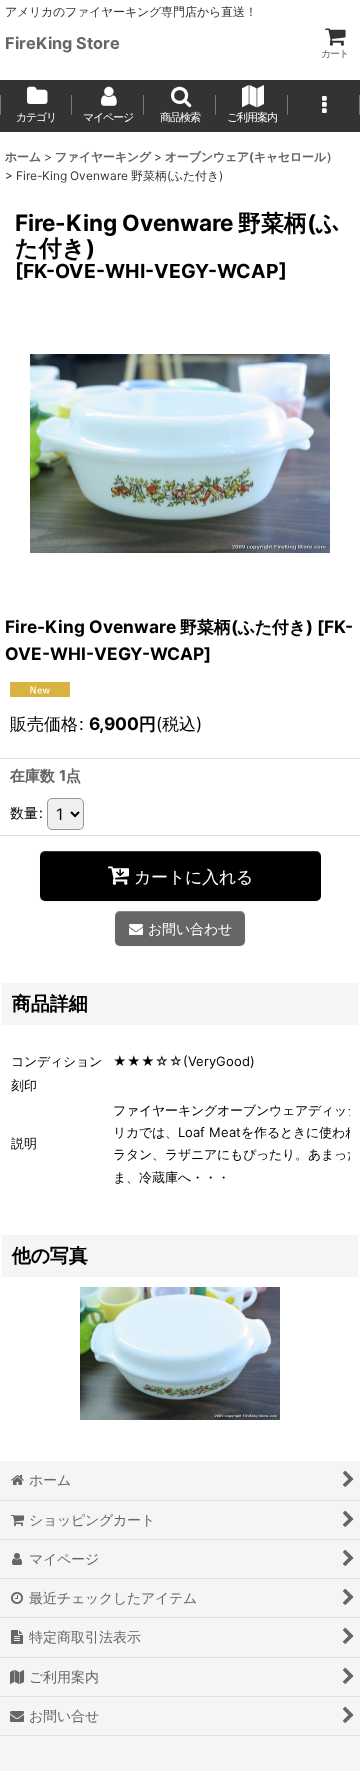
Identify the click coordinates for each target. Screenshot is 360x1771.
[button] (180, 106)
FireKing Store (62, 43)
